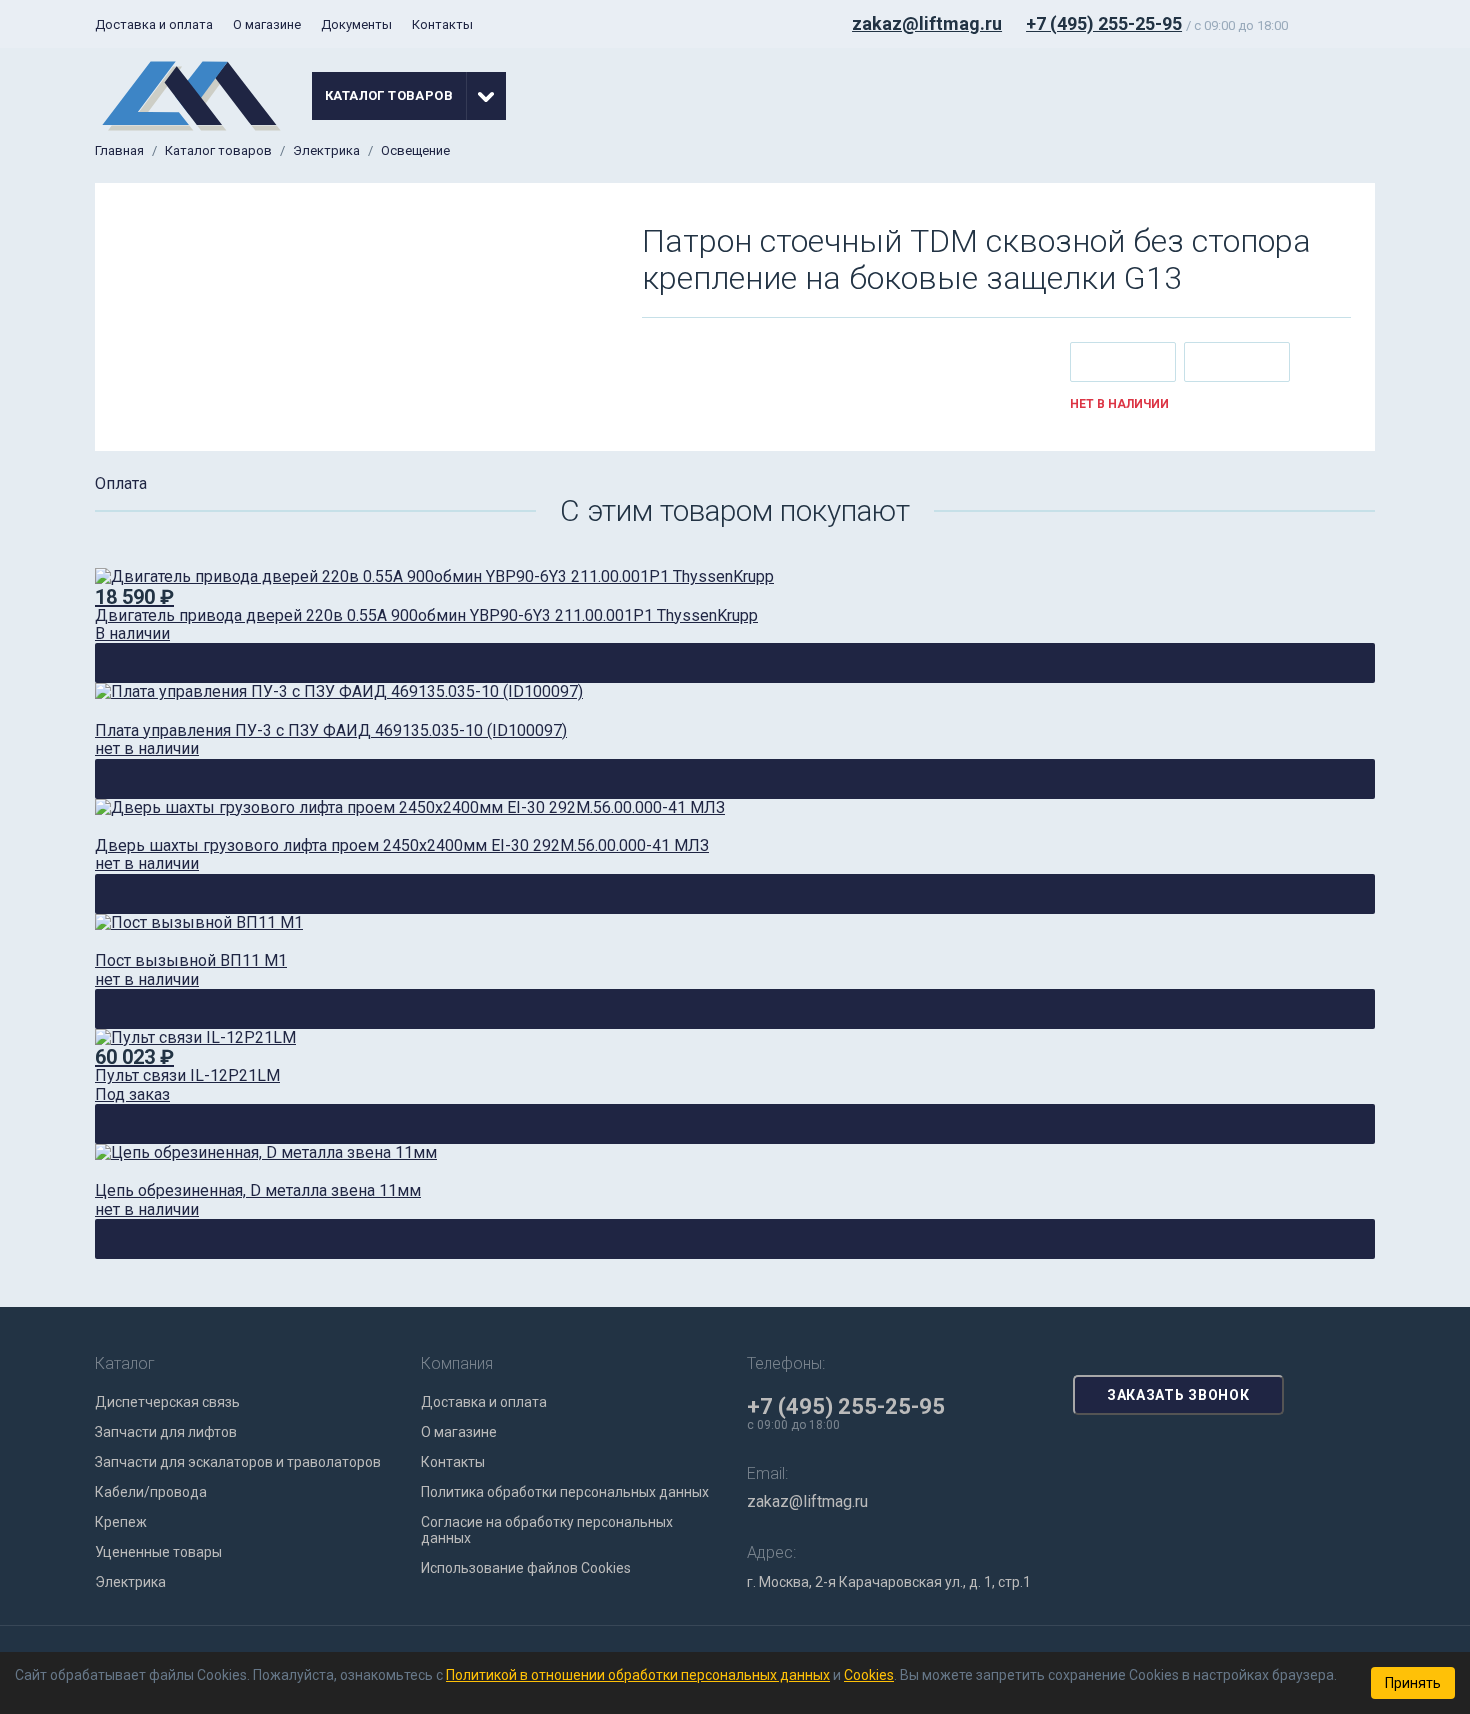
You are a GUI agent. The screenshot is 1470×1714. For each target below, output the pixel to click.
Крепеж (121, 1522)
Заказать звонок (1178, 1395)
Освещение (415, 151)
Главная (119, 151)
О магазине (267, 24)
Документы (356, 24)
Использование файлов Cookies (526, 1568)
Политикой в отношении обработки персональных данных (638, 1675)
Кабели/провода (151, 1492)
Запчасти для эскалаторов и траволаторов (238, 1462)
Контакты (442, 24)
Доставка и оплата (154, 24)
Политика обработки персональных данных (565, 1492)
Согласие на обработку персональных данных (547, 1530)
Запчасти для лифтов (166, 1432)
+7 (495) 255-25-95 (1104, 23)
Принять (1413, 1683)
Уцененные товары (158, 1552)
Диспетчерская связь (167, 1402)
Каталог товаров (218, 151)
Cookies (869, 1675)
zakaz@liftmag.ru (927, 23)
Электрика (326, 151)
